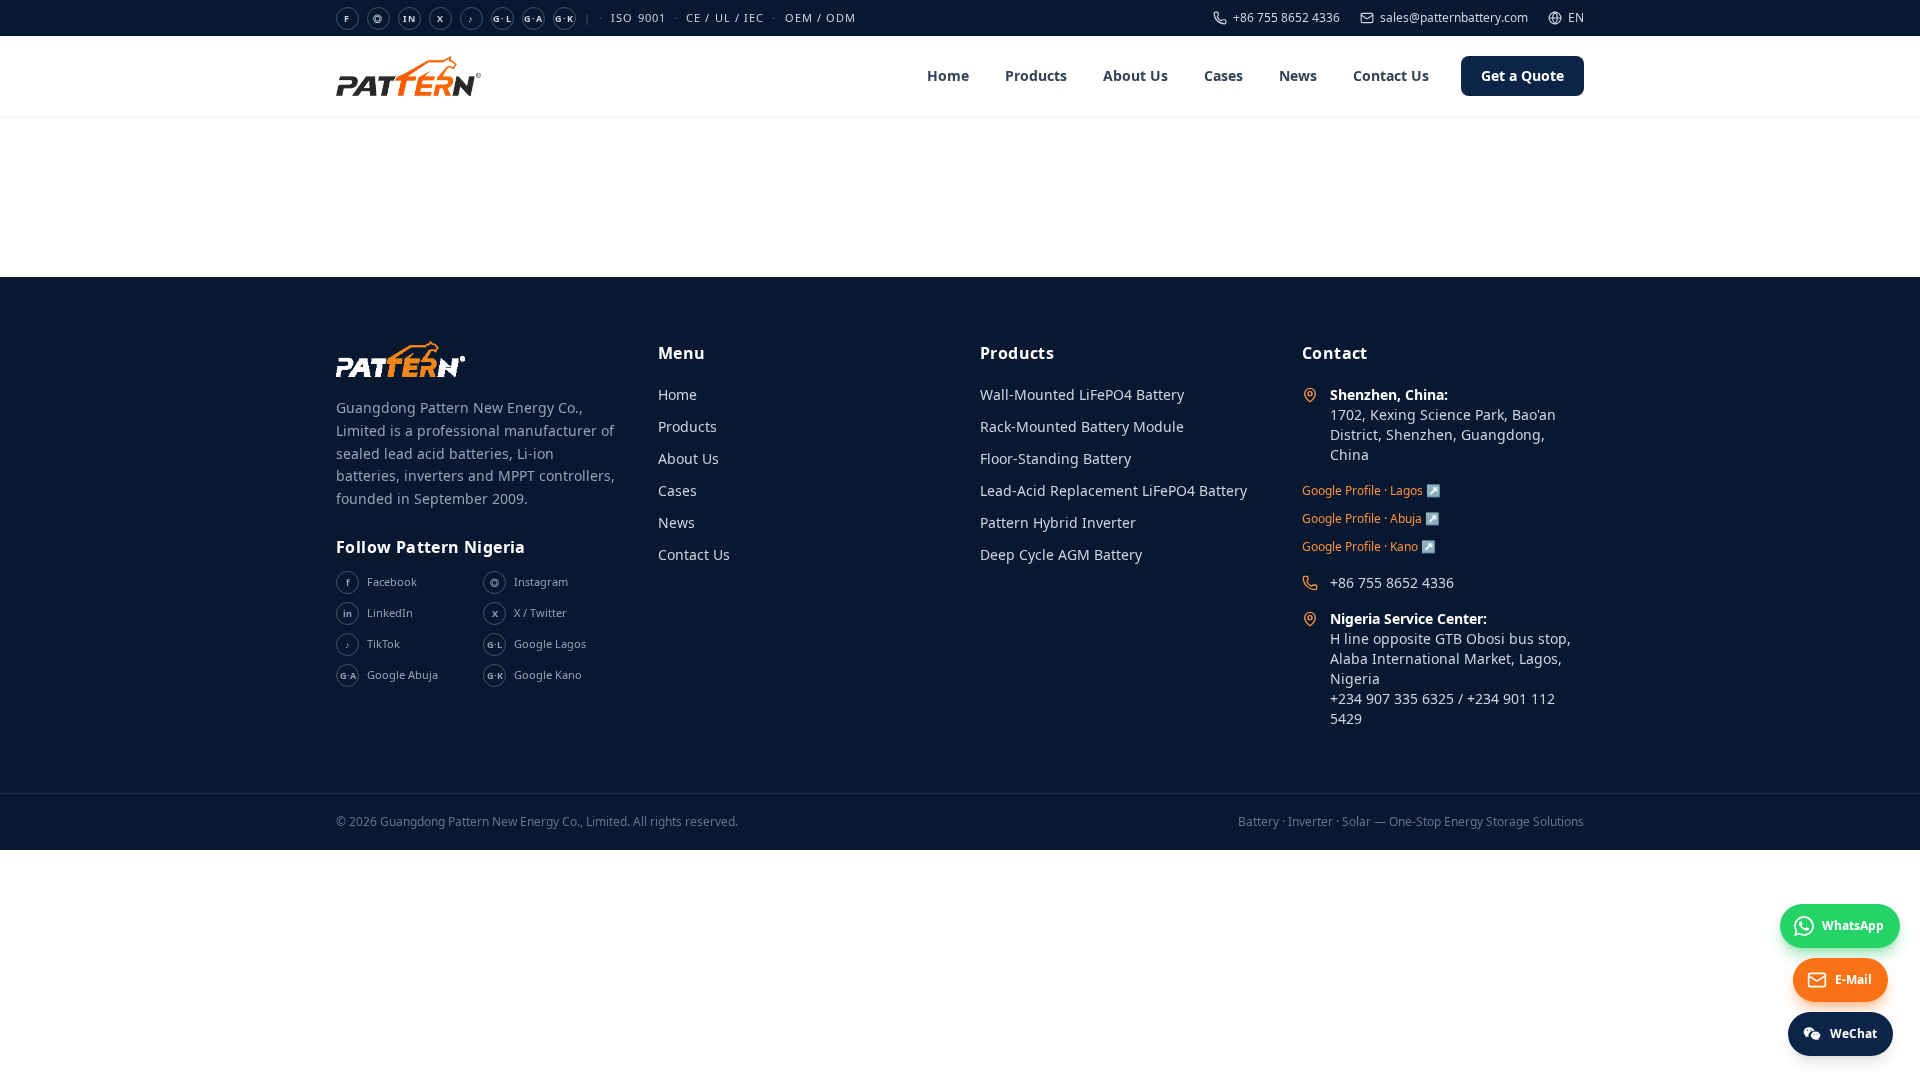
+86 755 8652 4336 (1286, 18)
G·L (502, 18)
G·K (564, 18)
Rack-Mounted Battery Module (1082, 426)
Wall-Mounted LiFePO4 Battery (1082, 394)
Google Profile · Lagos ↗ (1371, 490)
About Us (1135, 75)
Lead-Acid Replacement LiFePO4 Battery (1113, 490)
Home (948, 75)
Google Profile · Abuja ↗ (1371, 518)
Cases (1223, 75)
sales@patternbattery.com (1454, 18)
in (409, 18)
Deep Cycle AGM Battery (1061, 554)
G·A (533, 18)
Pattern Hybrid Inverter (1058, 522)
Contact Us (1391, 75)
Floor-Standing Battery (1055, 458)
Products (1036, 75)
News (1298, 75)
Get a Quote (1522, 75)
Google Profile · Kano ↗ (1369, 546)
